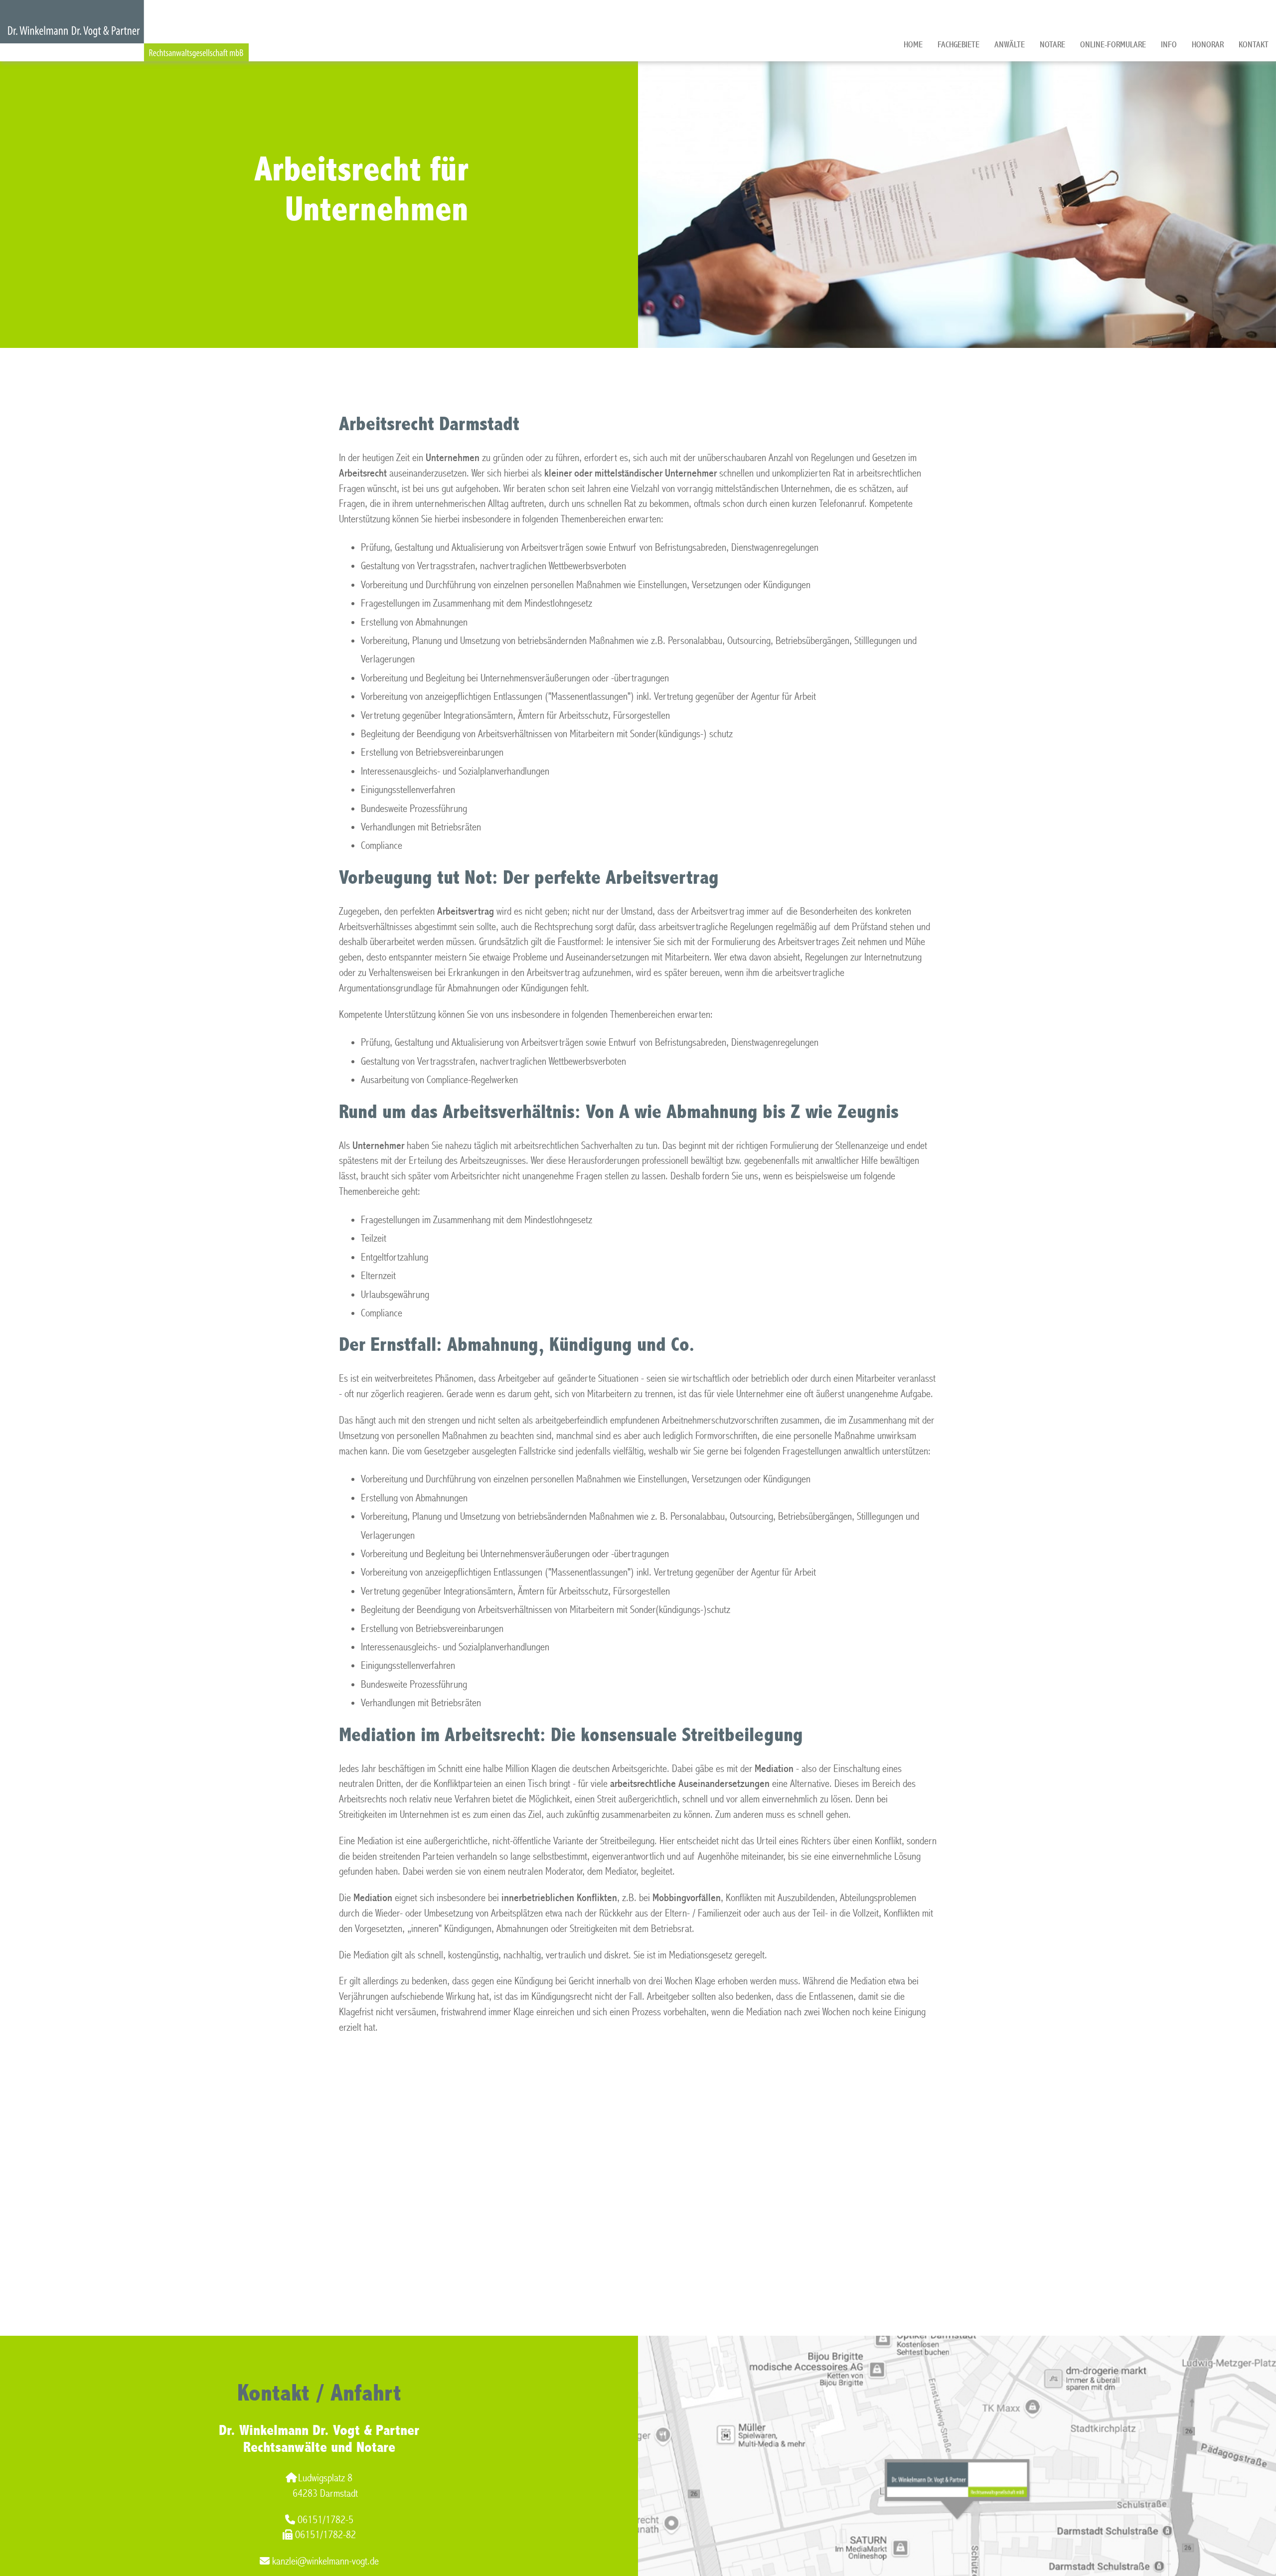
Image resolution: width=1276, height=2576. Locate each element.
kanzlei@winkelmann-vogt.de (325, 2561)
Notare (1052, 45)
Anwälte (1010, 45)
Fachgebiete (958, 45)
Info (1169, 45)
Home (913, 45)
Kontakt (1254, 45)
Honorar (1208, 45)
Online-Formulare (1113, 45)
